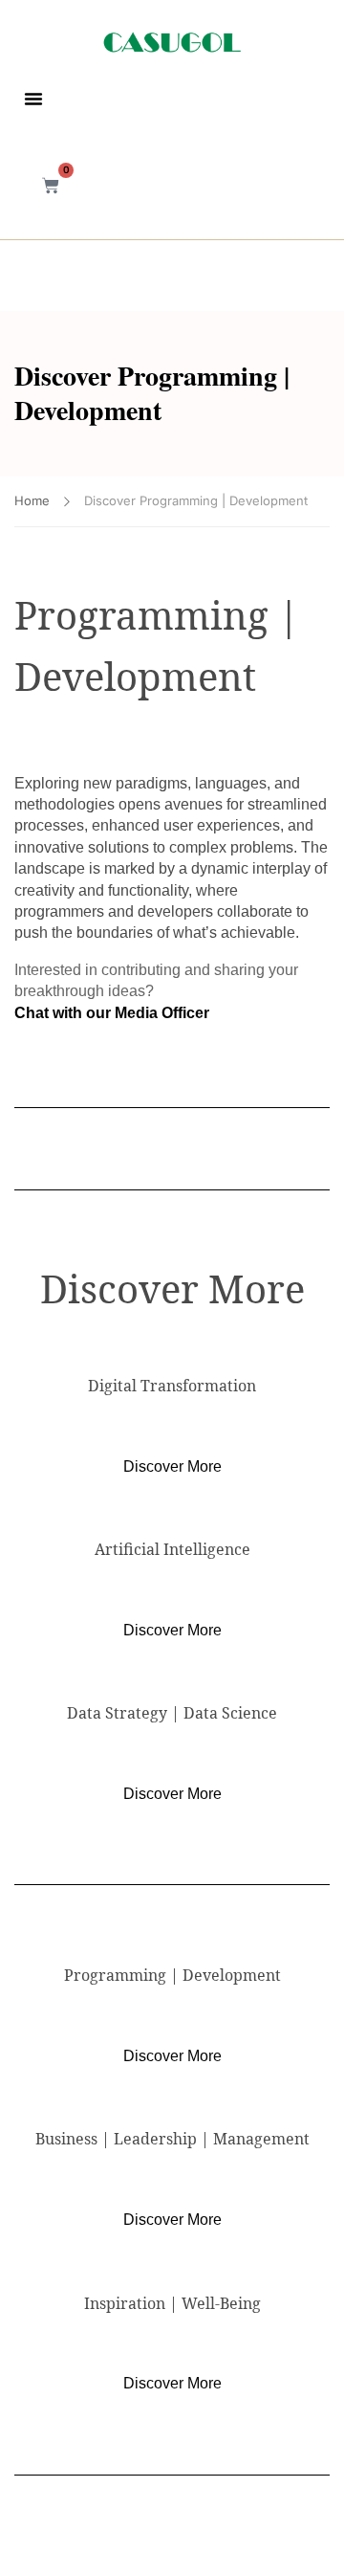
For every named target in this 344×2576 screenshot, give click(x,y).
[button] (33, 99)
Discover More (172, 1466)
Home (32, 500)
